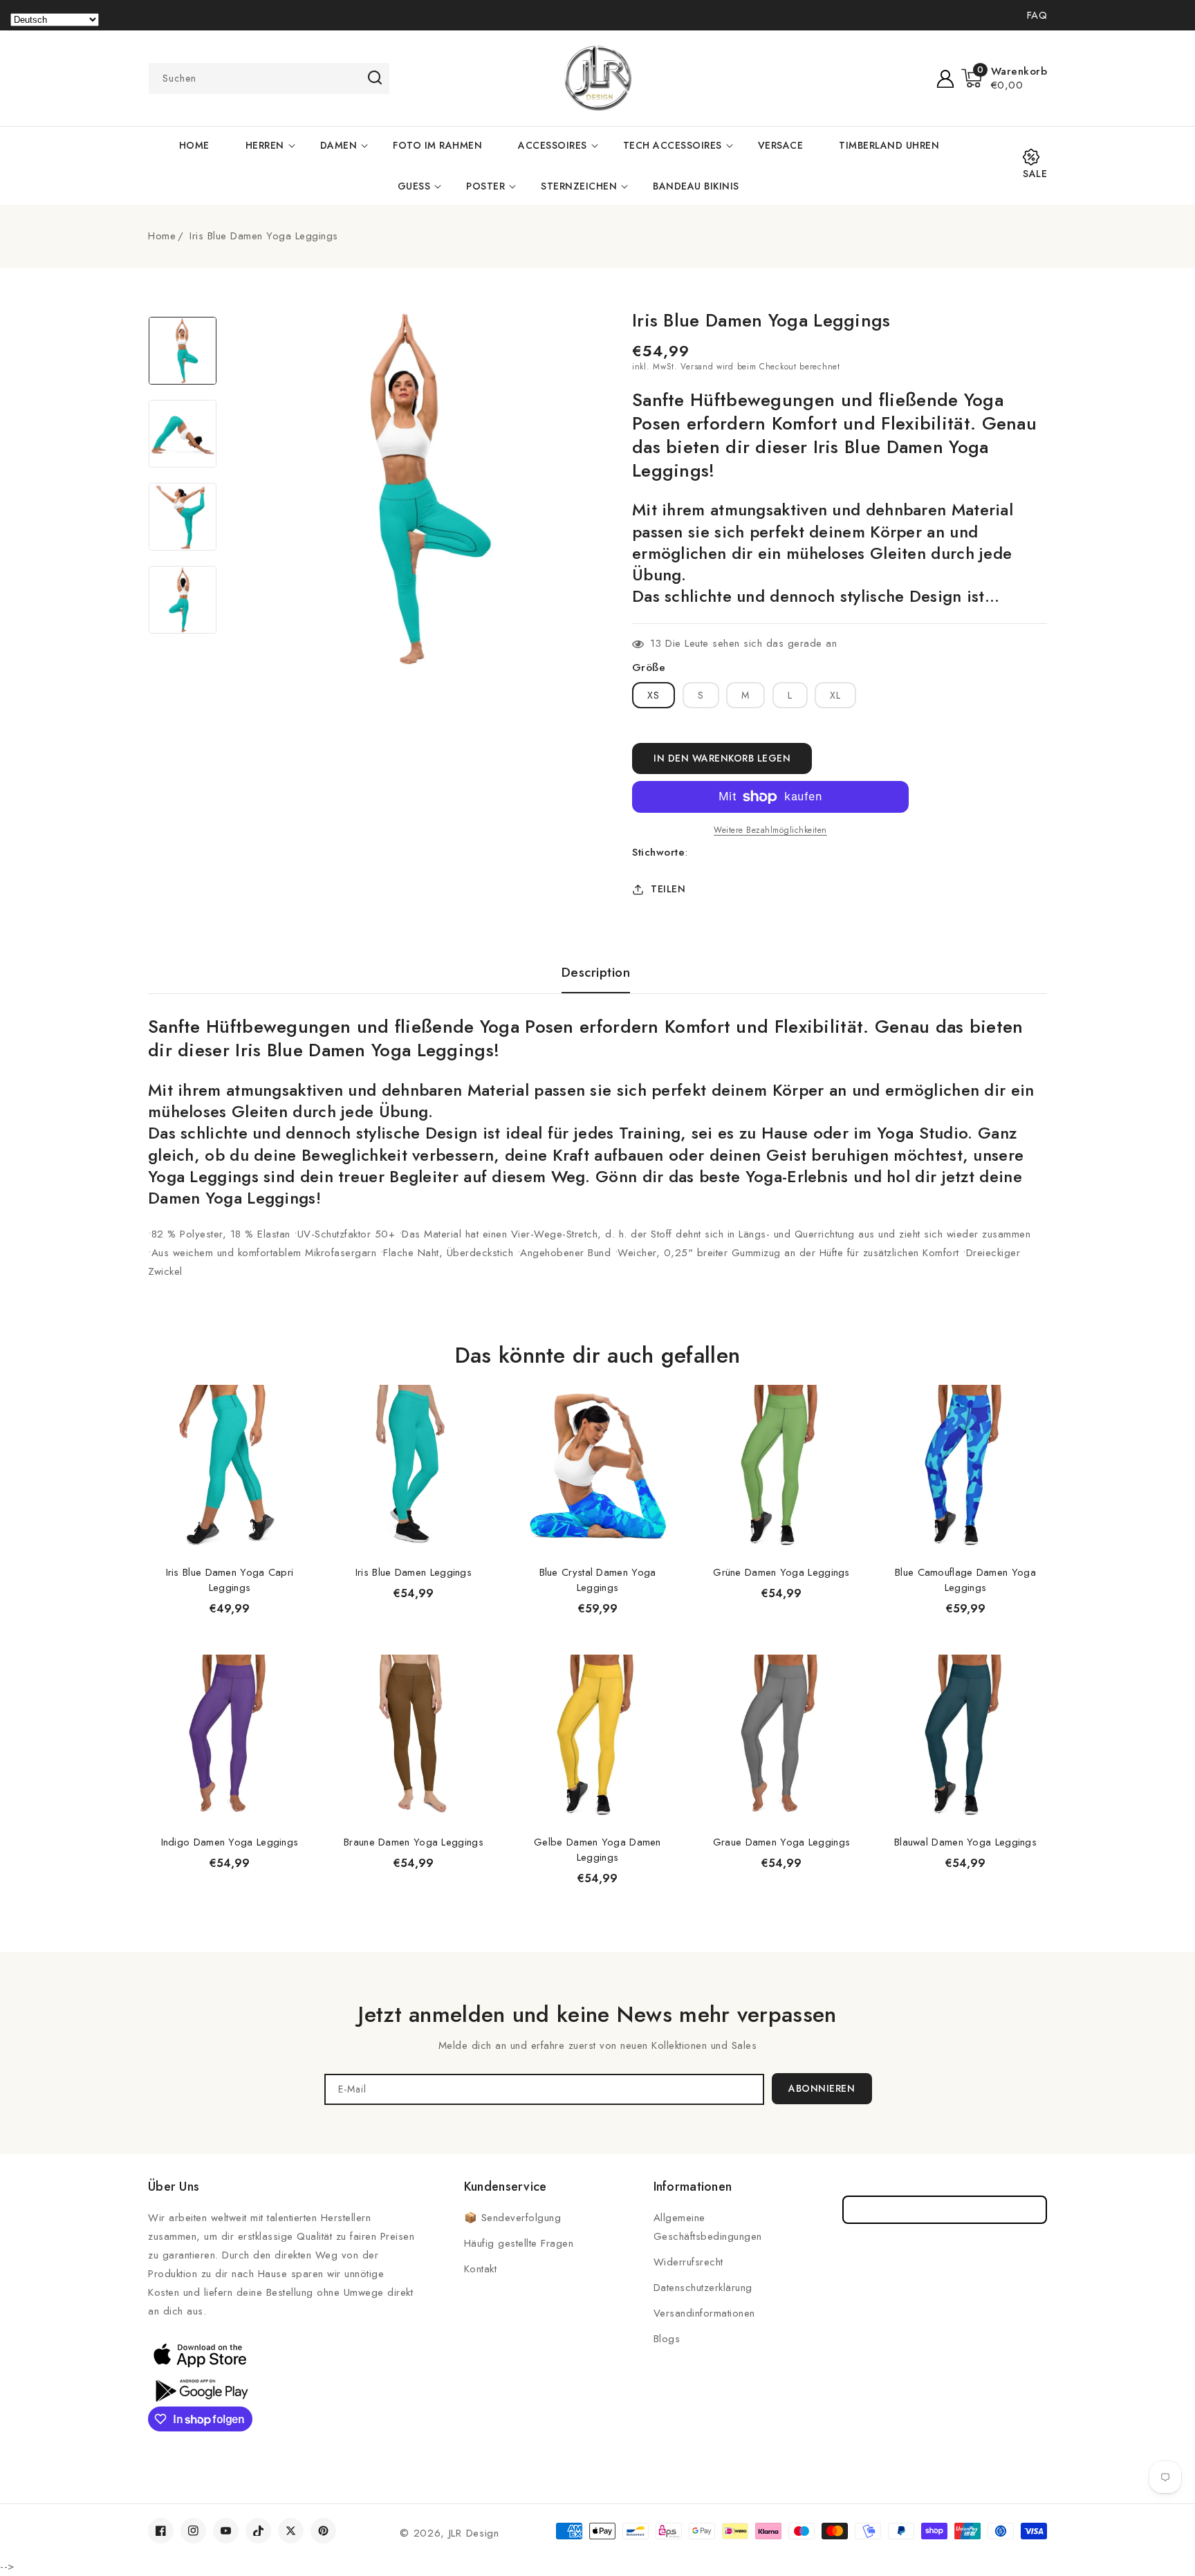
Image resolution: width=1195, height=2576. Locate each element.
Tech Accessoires (673, 145)
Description (596, 973)
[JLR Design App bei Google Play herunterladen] (200, 2389)
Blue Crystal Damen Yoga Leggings (598, 1580)
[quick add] (293, 1384)
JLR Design (474, 2533)
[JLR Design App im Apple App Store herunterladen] (200, 2355)
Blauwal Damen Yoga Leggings (965, 1842)
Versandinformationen (704, 2313)
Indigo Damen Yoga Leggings (230, 1842)
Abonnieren (822, 2088)
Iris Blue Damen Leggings (414, 1572)
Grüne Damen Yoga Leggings (781, 1572)
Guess (414, 186)
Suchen (374, 77)
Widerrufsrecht (688, 2262)
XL (835, 695)
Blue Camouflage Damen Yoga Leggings (965, 1580)
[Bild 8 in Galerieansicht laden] (183, 600)
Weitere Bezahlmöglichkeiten (770, 830)
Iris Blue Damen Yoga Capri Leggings (230, 1580)
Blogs (667, 2339)
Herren (265, 145)
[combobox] (269, 79)
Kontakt (481, 2269)
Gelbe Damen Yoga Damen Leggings (597, 1850)
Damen (339, 145)
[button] (1004, 78)
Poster (485, 186)
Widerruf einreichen (945, 2210)
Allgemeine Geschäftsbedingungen (708, 2227)
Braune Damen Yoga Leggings (414, 1842)
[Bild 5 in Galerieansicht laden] (183, 351)
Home (162, 236)
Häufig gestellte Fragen (519, 2243)
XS (654, 695)
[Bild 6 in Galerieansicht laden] (183, 434)
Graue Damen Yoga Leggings (782, 1842)
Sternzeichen (579, 186)
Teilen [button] (668, 889)
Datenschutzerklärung (703, 2288)
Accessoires (553, 145)
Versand (697, 367)
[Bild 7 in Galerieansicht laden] (183, 517)
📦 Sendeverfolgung (513, 2218)
